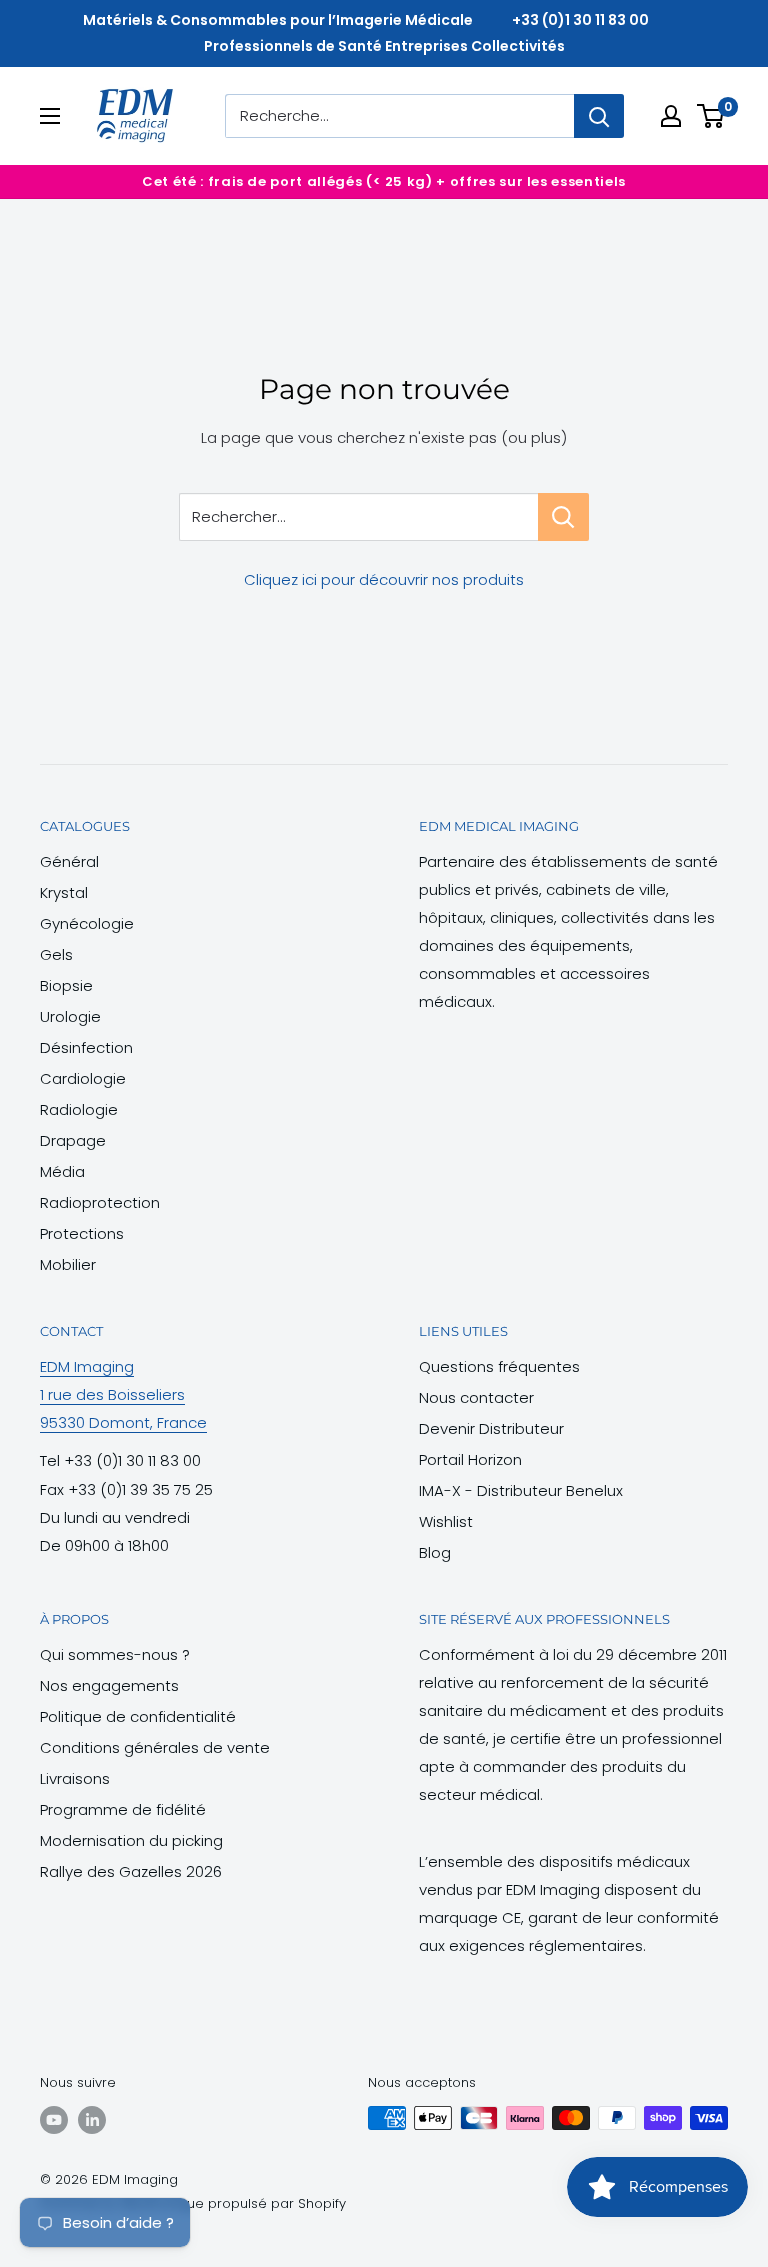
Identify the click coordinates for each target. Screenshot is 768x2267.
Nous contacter (476, 1397)
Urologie (70, 1016)
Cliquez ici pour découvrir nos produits (384, 579)
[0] (711, 116)
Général (69, 861)
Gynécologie (87, 923)
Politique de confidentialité (138, 1716)
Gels (56, 954)
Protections (82, 1233)
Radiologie (79, 1109)
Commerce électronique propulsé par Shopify (193, 2203)
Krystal (64, 892)
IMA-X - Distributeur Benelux (521, 1490)
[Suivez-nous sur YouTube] (54, 2120)
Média (62, 1171)
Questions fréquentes (499, 1366)
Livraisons (75, 1778)
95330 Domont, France (123, 1422)
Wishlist (446, 1521)
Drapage (73, 1140)
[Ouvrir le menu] (50, 116)
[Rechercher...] (563, 517)
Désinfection (86, 1047)
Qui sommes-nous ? (115, 1654)
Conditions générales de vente (155, 1747)
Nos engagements (109, 1685)
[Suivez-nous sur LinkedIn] (92, 2120)
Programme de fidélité (123, 1809)
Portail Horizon (470, 1459)
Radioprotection (100, 1202)
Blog (435, 1552)
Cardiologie (83, 1078)
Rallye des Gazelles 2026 (131, 1871)
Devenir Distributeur (491, 1428)
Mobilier (68, 1264)
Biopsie (66, 985)
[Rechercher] (599, 116)
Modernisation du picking (131, 1840)
